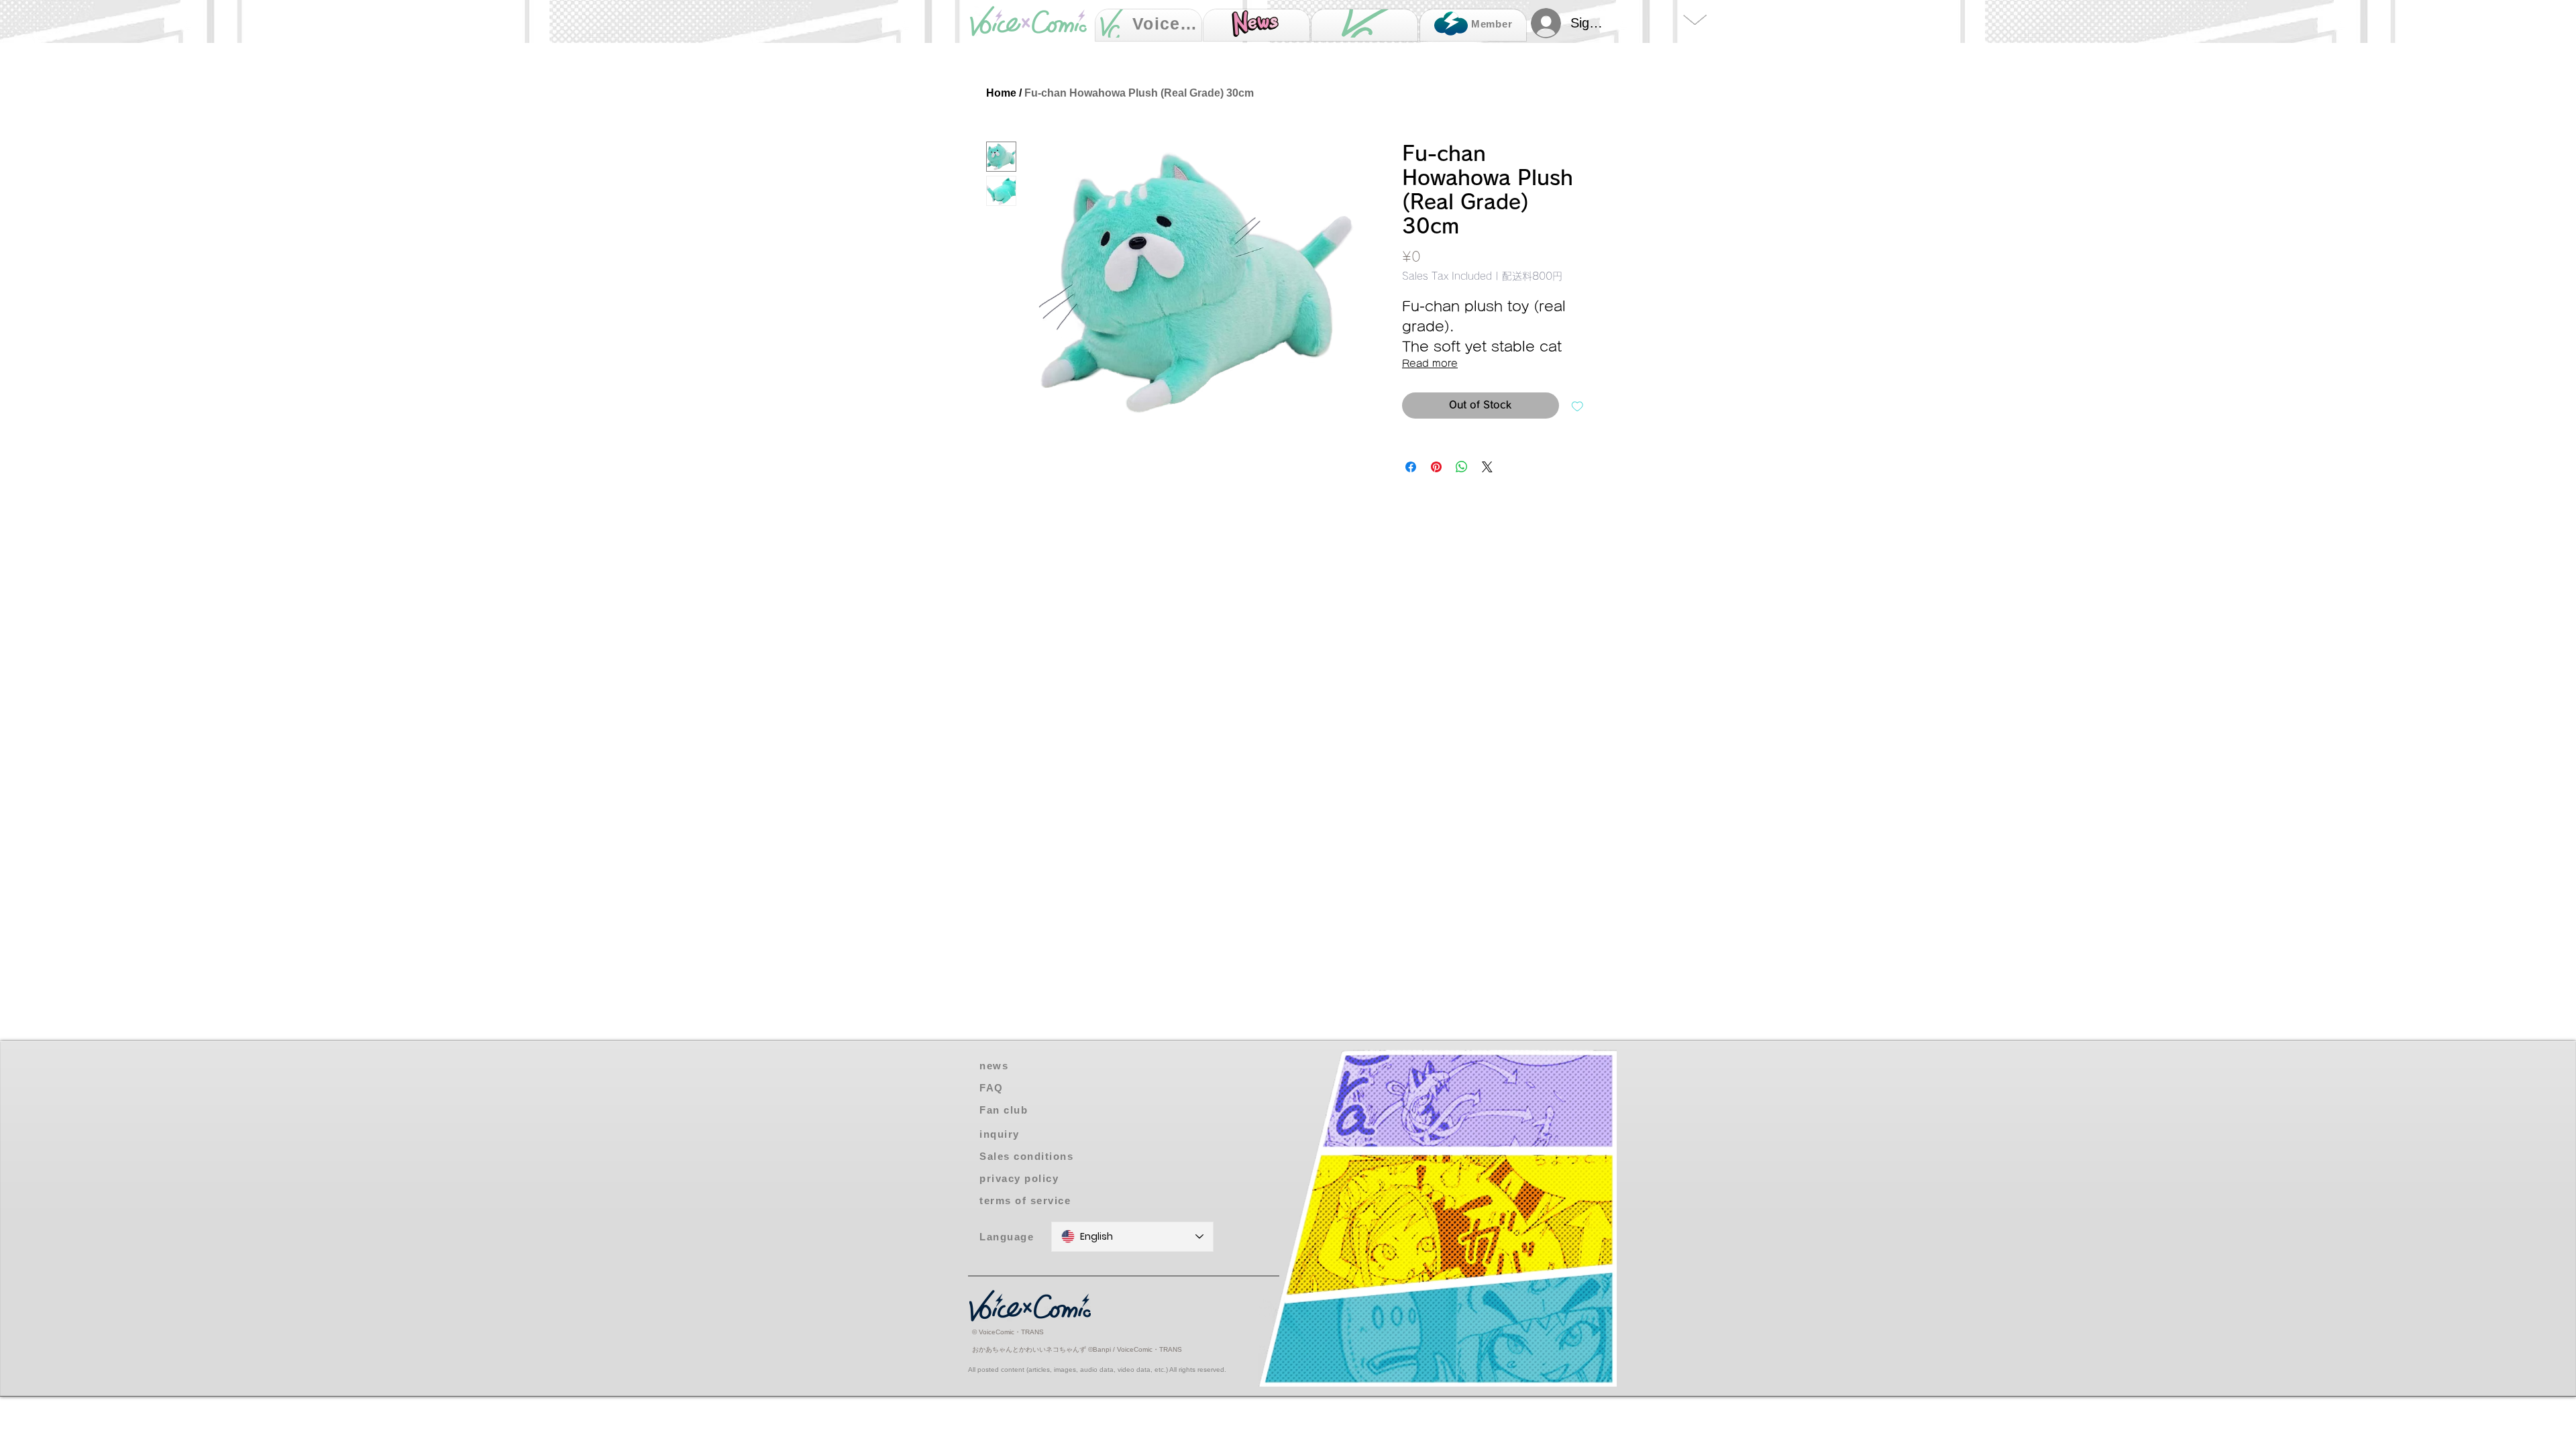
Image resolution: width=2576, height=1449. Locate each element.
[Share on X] (1487, 467)
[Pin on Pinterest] (1436, 467)
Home (1001, 93)
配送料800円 (1532, 276)
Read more (1430, 364)
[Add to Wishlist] (1577, 406)
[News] (1256, 25)
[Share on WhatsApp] (1462, 467)
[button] (1044, 1134)
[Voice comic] (1364, 25)
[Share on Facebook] (1411, 467)
